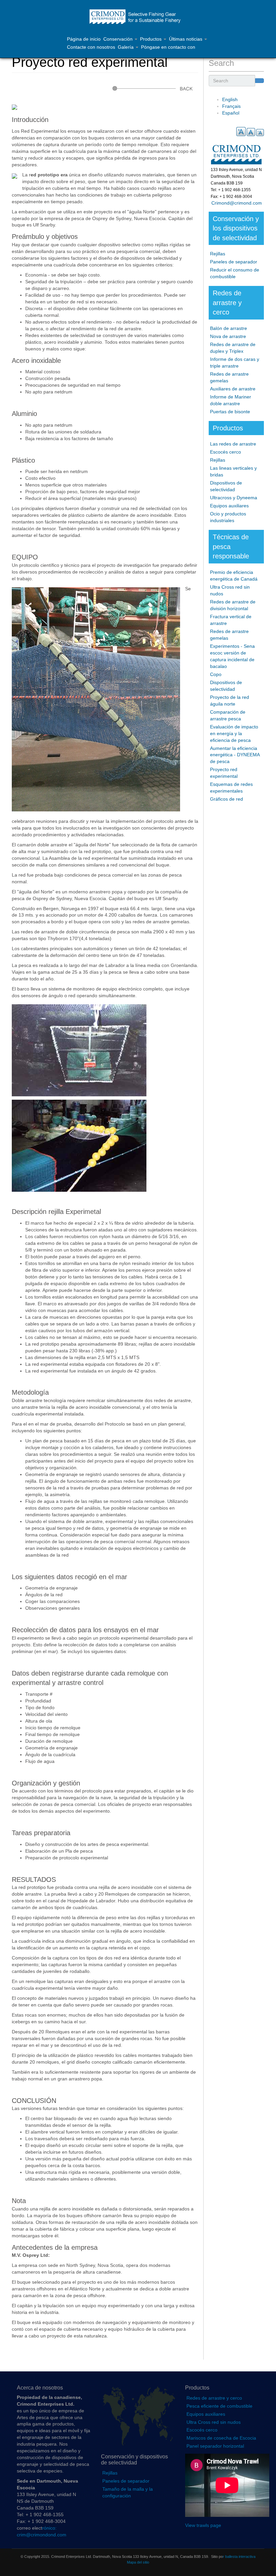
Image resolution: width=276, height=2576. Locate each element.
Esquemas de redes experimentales (231, 788)
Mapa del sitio (138, 2562)
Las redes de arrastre (233, 444)
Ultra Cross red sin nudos (230, 590)
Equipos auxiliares (229, 506)
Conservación (119, 39)
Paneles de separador (234, 262)
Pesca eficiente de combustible (219, 2406)
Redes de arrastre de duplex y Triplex (233, 348)
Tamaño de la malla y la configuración (128, 2492)
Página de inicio (84, 39)
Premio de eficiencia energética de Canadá (234, 576)
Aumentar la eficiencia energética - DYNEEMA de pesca (235, 755)
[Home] (138, 17)
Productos (151, 39)
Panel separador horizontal (215, 2446)
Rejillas (218, 254)
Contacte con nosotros (91, 47)
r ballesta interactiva (239, 2557)
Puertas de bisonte (230, 412)
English (230, 99)
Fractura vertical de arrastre (231, 620)
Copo (216, 674)
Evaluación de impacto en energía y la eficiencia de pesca (234, 733)
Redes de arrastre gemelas (229, 377)
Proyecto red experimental (224, 773)
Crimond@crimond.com (235, 203)
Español (231, 113)
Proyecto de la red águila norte (230, 701)
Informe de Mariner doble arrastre (231, 400)
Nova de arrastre (228, 336)
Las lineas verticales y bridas (233, 471)
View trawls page (203, 2525)
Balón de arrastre (229, 328)
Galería (126, 47)
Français (231, 106)
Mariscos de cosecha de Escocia (221, 2438)
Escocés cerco (226, 452)
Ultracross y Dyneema (234, 498)
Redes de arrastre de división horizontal (233, 605)
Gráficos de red (227, 799)
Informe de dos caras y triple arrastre (235, 363)
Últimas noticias (186, 39)
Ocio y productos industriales (228, 517)
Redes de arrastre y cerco (214, 2398)
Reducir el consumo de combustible (235, 273)
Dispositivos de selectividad (226, 486)
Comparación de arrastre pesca (228, 715)
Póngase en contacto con (168, 47)
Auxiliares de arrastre (233, 389)
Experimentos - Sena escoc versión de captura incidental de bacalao (232, 656)
